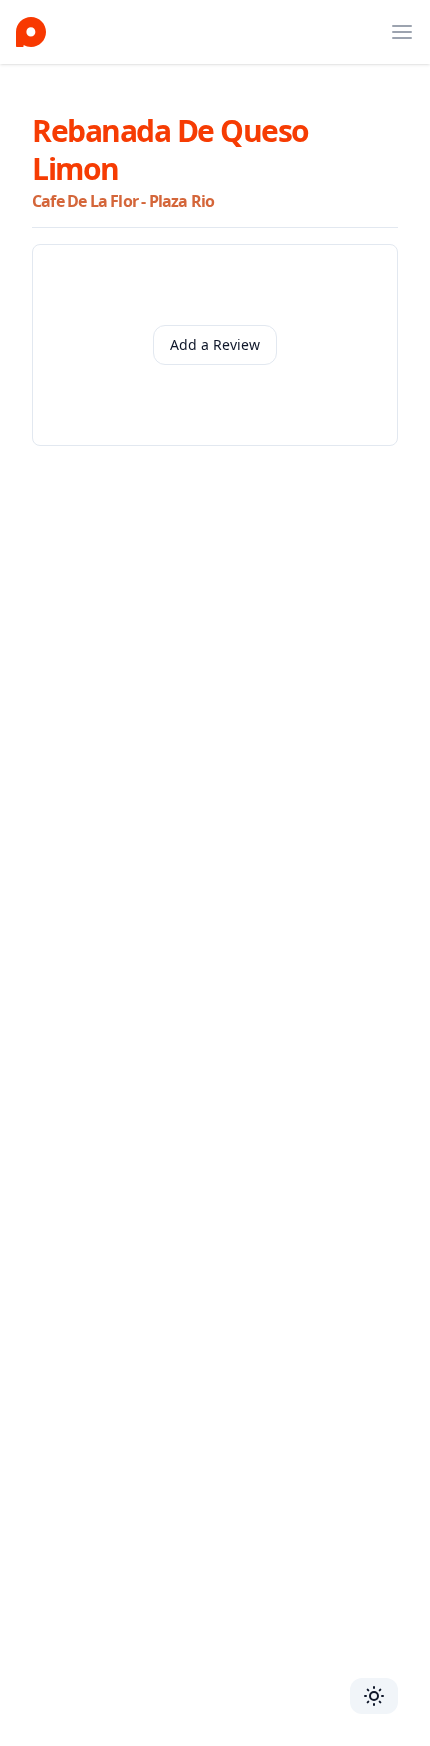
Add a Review (215, 344)
